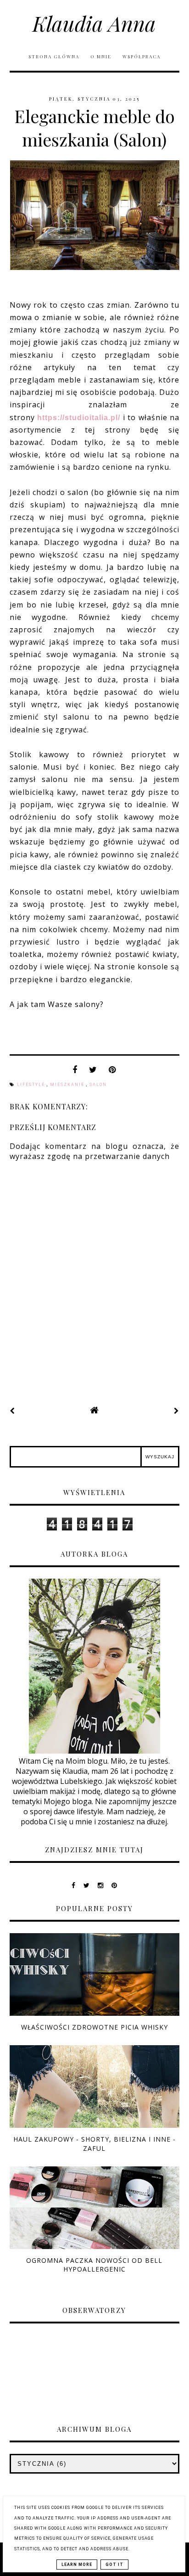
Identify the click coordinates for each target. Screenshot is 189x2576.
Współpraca (142, 56)
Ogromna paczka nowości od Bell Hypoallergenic (94, 2265)
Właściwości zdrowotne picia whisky (94, 2027)
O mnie (102, 56)
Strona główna (54, 56)
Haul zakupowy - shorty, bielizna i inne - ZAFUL (94, 2143)
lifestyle (32, 1085)
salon (98, 1085)
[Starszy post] (177, 1411)
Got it (114, 2565)
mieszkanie (68, 1085)
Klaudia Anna (94, 23)
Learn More (77, 2565)
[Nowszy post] (12, 1411)
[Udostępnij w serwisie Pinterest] (112, 1072)
